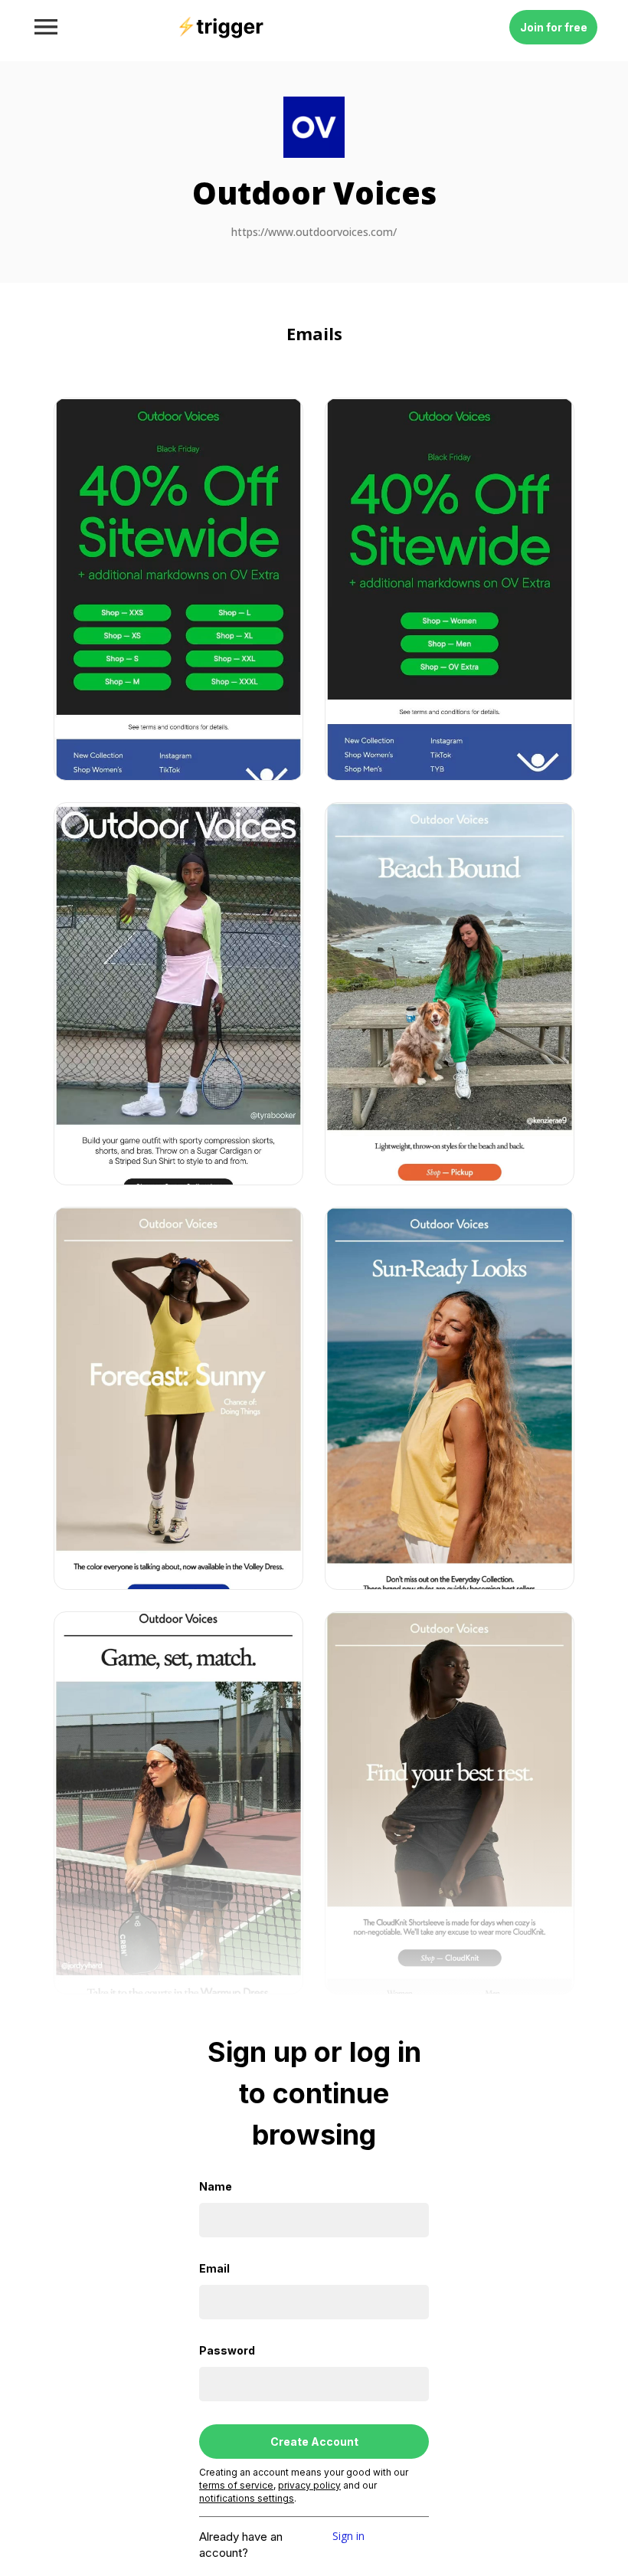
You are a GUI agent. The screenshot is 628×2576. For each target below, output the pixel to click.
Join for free (554, 27)
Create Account (314, 2442)
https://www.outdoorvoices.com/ (314, 233)
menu (46, 27)
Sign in (348, 2537)
